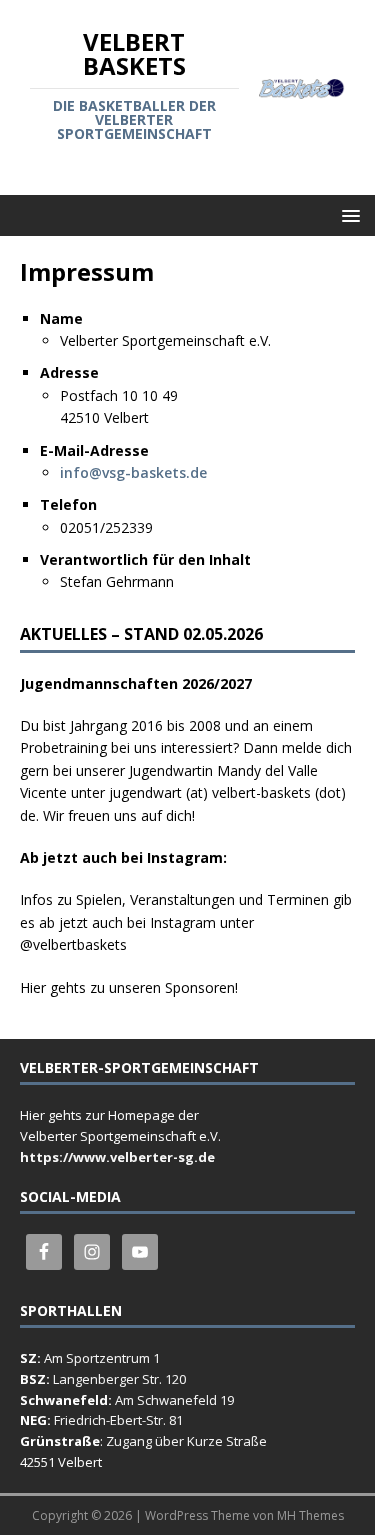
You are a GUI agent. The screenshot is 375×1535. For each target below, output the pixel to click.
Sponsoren (200, 987)
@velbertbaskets (73, 944)
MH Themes (310, 1515)
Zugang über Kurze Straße (186, 1441)
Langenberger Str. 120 (119, 1379)
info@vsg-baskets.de (133, 472)
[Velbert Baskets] (302, 87)
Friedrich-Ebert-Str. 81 (118, 1420)
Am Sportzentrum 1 (102, 1358)
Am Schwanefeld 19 (174, 1400)
